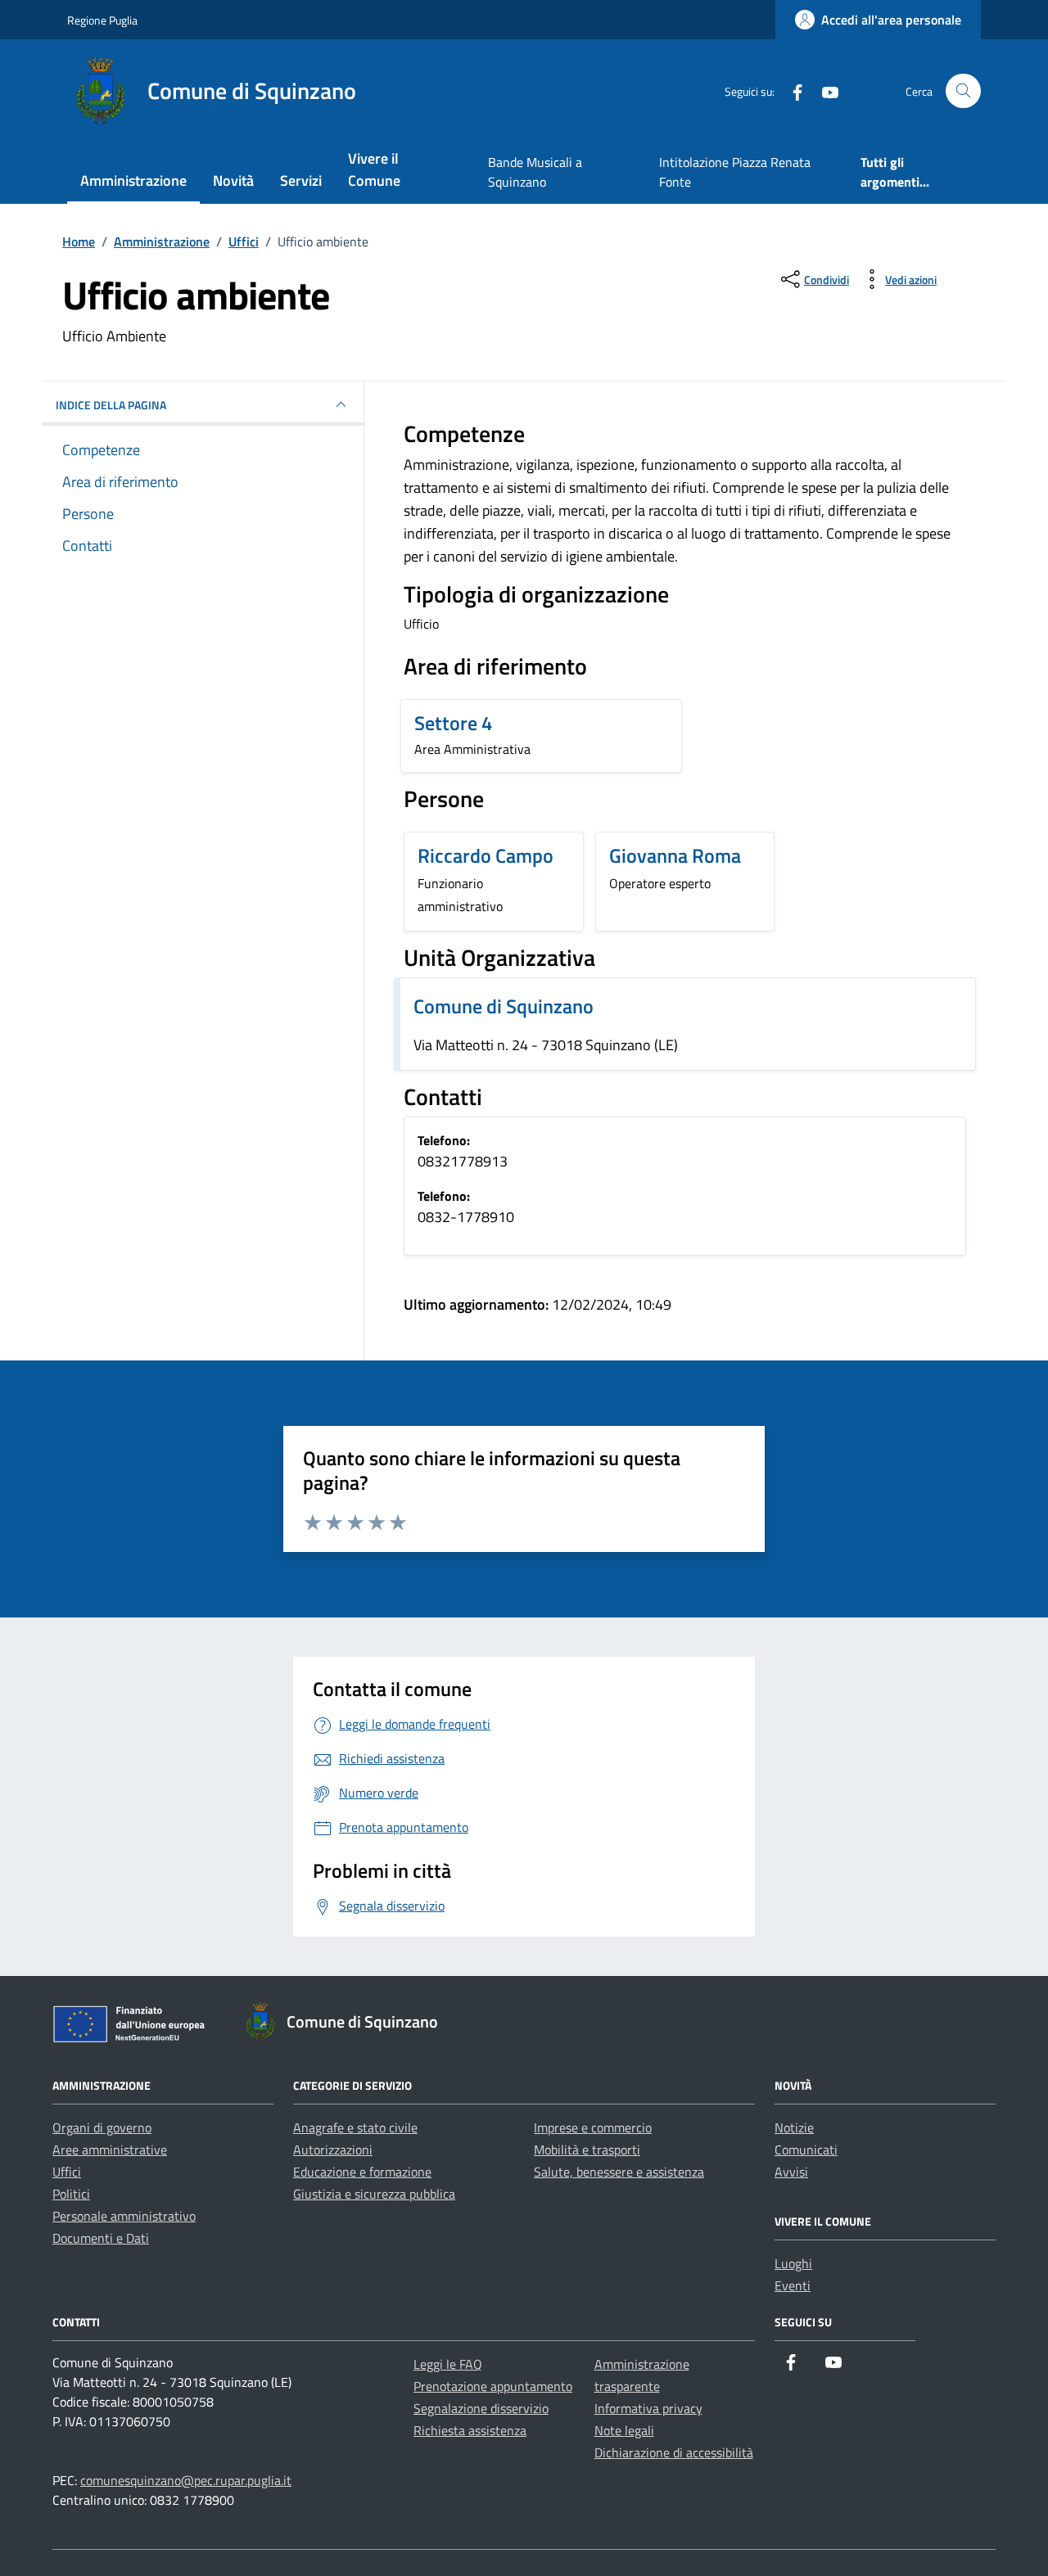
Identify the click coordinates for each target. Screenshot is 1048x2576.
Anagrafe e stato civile (355, 2127)
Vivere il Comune (374, 169)
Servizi (301, 180)
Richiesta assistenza (470, 2430)
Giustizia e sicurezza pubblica (374, 2194)
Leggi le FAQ (448, 2364)
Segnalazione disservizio (481, 2408)
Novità (233, 180)
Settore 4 (453, 723)
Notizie (794, 2127)
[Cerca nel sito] (963, 91)
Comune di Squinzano (504, 1006)
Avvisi (791, 2172)
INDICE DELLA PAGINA (111, 405)
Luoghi (793, 2263)
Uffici (67, 2172)
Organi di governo (102, 2127)
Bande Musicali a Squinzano (535, 172)
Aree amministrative (110, 2150)
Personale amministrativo (124, 2216)
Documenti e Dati (101, 2238)
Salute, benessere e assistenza (619, 2172)
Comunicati (806, 2150)
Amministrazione (133, 180)
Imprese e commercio (593, 2127)
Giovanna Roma (675, 855)
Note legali (624, 2430)
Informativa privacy (648, 2408)
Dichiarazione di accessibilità (674, 2452)
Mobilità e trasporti (587, 2150)
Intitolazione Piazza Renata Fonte (735, 172)
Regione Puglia (102, 20)
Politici (71, 2194)
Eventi (793, 2285)
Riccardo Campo (486, 855)
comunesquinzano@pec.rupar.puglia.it (186, 2480)
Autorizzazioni (333, 2150)
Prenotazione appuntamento (493, 2386)
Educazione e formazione (362, 2172)
